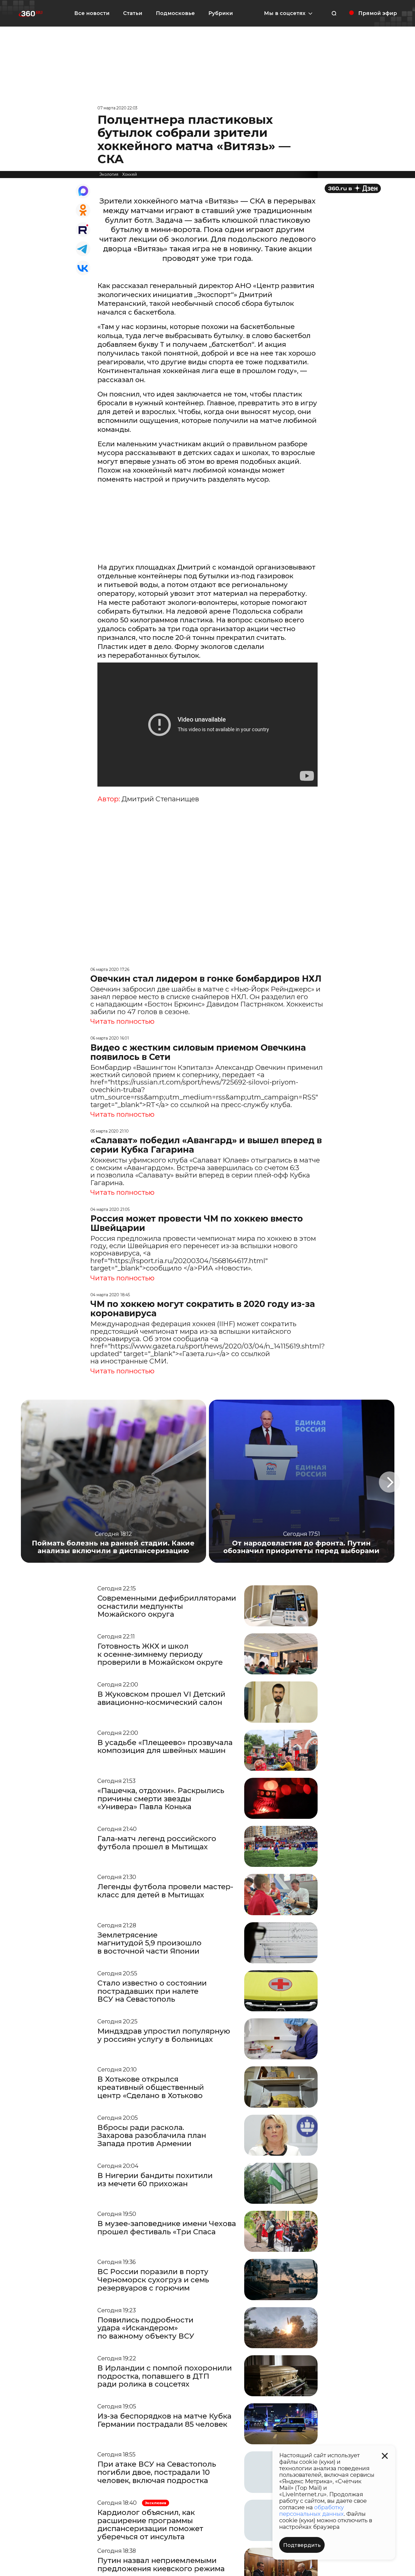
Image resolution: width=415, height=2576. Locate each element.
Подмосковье (175, 13)
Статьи (133, 13)
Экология (109, 174)
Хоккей (130, 174)
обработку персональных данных (312, 2511)
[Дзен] (353, 188)
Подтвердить (302, 2545)
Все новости (92, 13)
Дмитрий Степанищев (160, 799)
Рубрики (221, 13)
